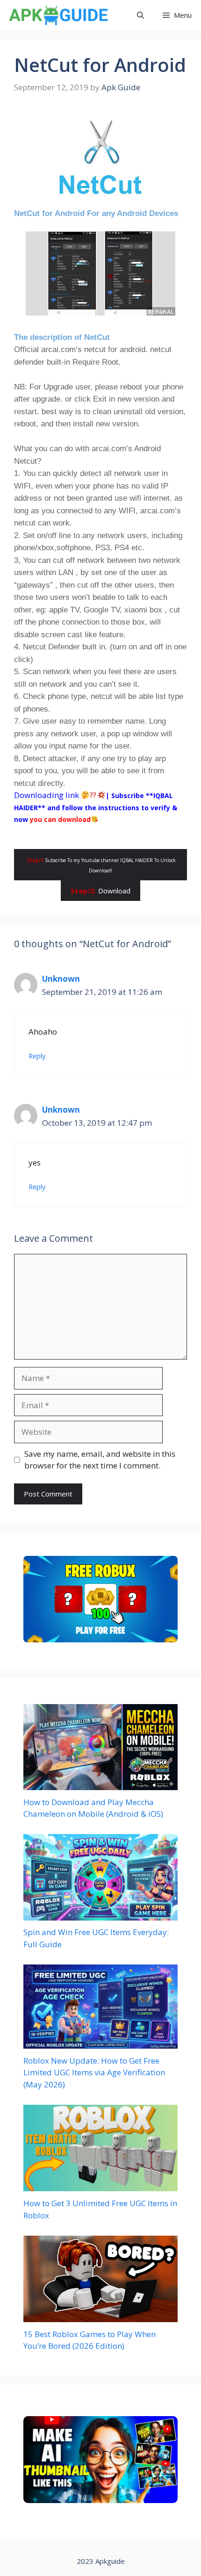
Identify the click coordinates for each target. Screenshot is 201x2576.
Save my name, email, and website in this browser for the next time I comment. (100, 1460)
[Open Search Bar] (140, 15)
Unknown (61, 979)
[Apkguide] (57, 15)
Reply (37, 1056)
